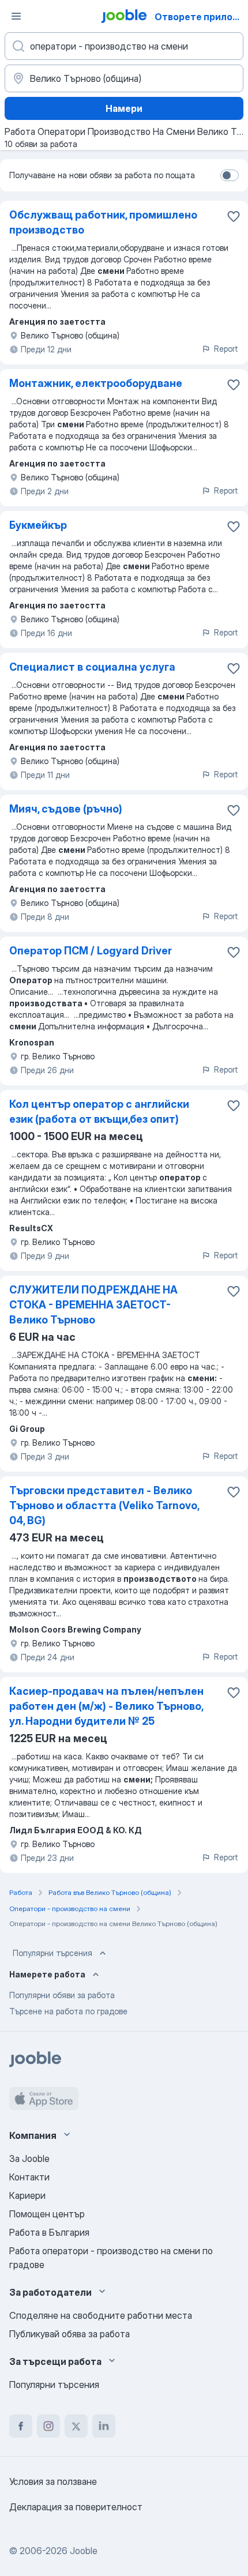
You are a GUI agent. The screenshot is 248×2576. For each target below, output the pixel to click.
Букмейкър (38, 525)
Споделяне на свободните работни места (101, 2315)
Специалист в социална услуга (92, 667)
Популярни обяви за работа (62, 1995)
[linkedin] (104, 2426)
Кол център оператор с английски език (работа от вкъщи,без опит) (99, 1112)
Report (226, 349)
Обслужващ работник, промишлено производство (103, 222)
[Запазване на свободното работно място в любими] (234, 216)
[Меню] (16, 16)
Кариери (27, 2195)
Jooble (84, 2551)
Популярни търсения (52, 1953)
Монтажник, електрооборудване (96, 383)
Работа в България (49, 2232)
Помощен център (47, 2214)
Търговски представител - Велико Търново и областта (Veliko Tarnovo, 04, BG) (104, 1505)
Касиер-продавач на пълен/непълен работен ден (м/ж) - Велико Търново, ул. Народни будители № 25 (106, 1706)
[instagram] (48, 2426)
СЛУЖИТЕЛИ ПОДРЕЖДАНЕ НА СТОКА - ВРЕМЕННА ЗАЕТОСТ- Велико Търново (93, 1305)
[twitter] (76, 2426)
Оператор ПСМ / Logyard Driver (91, 951)
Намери (124, 108)
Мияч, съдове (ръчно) (66, 809)
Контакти (29, 2177)
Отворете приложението (200, 17)
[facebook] (21, 2426)
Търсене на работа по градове (68, 2011)
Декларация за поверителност (76, 2507)
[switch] (230, 175)
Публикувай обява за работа (69, 2334)
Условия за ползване (53, 2481)
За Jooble (29, 2158)
